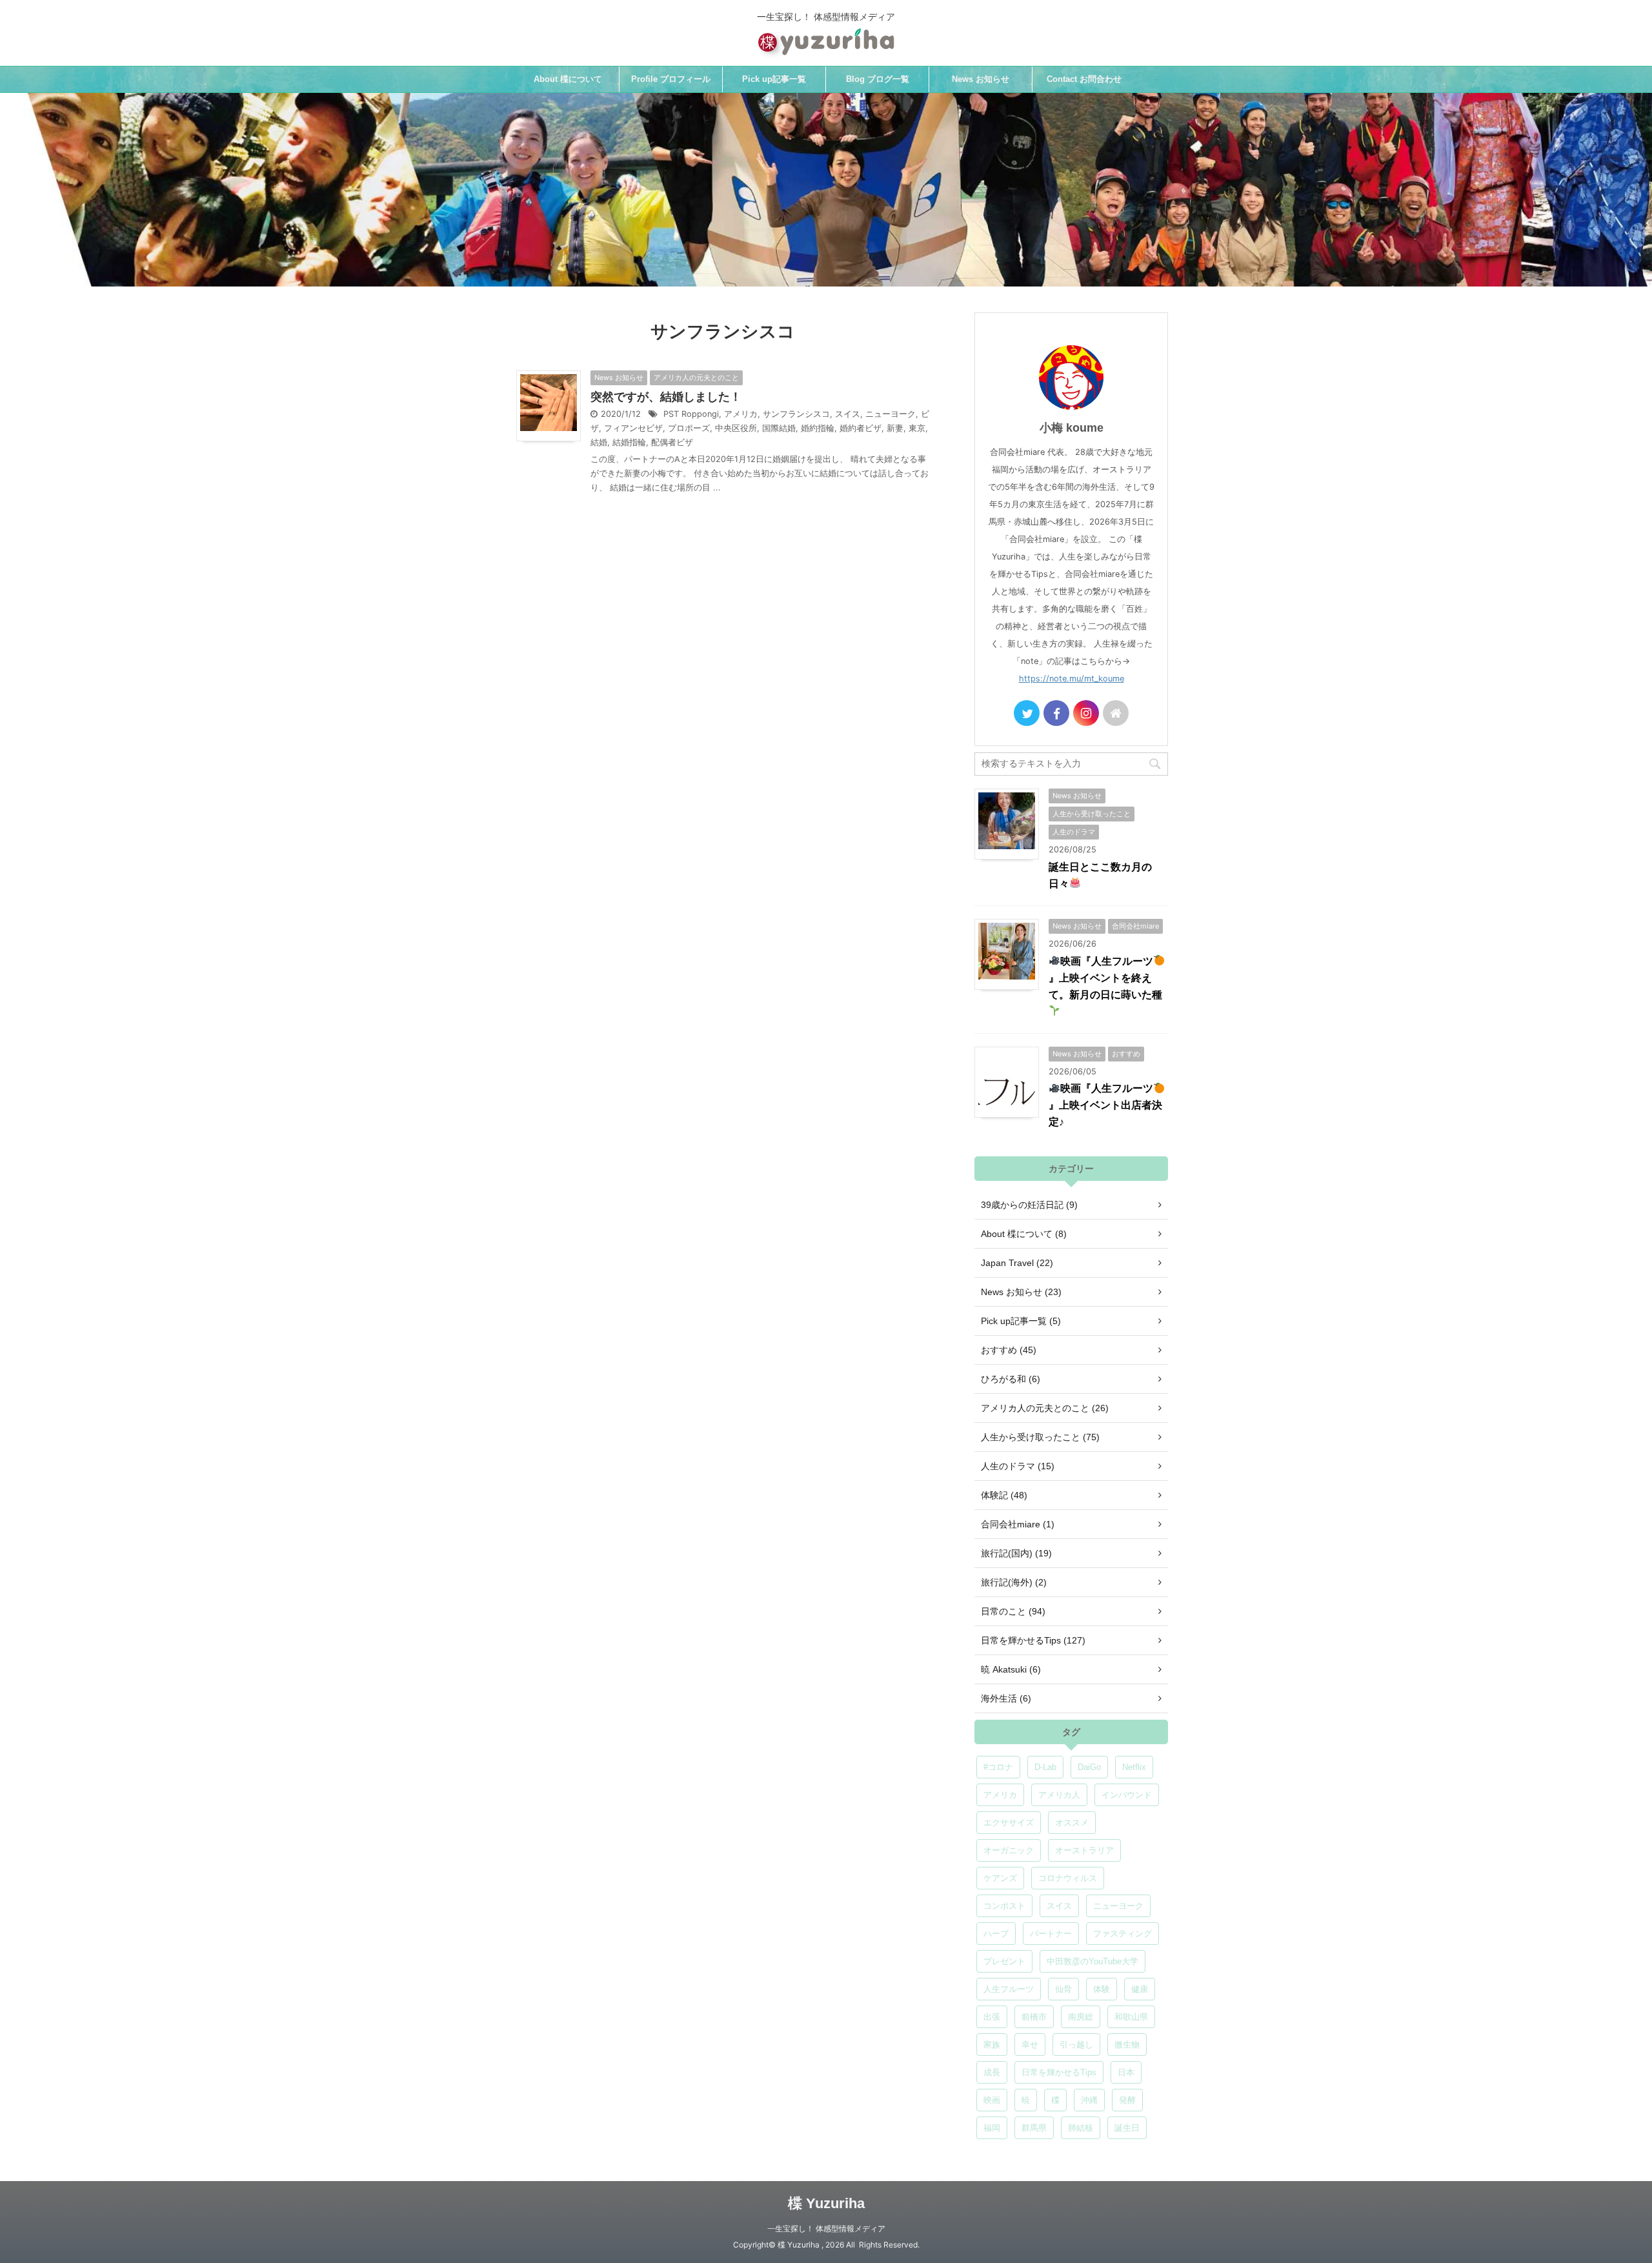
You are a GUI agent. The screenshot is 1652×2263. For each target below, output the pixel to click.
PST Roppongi (691, 414)
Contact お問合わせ (1084, 79)
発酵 (1127, 2100)
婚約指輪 (818, 428)
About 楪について (568, 79)
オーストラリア (1084, 1850)
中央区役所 (736, 428)
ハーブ (996, 1934)
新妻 (895, 428)
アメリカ (741, 414)
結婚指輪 (629, 442)
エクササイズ (1009, 1823)
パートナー (1051, 1934)
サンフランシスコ (796, 414)
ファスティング (1123, 1934)
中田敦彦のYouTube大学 (1093, 1961)
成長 (992, 2072)
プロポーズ (689, 428)
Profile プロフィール (671, 79)
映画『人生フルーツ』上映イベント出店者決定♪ (1105, 1105)
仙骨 (1063, 1989)
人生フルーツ (1009, 1989)
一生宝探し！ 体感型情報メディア (826, 2228)
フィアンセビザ (633, 428)
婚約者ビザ (861, 428)
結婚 (599, 442)
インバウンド (1127, 1795)
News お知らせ (981, 79)
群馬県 (1034, 2128)
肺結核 (1081, 2128)
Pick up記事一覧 (774, 79)
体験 (1102, 1989)
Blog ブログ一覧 (878, 79)
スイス (848, 414)
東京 (917, 428)
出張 (992, 2017)
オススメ (1072, 1823)
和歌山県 (1131, 2017)
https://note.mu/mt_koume (1072, 679)
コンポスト (1004, 1906)
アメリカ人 (1059, 1795)
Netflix (1134, 1767)
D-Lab (1045, 1767)
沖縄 (1089, 2100)
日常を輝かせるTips (1059, 2072)
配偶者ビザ (672, 442)
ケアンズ (1000, 1878)
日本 (1126, 2072)
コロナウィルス (1068, 1878)
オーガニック (1009, 1850)
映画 (992, 2100)
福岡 (992, 2128)
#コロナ (998, 1767)
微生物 (1127, 2045)
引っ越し (1076, 2045)
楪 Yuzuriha (826, 2203)
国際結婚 (779, 428)
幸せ (1030, 2045)
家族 (992, 2045)
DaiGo (1089, 1767)
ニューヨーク (891, 414)
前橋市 (1034, 2017)
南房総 (1081, 2017)
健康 (1140, 1989)
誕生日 (1127, 2128)
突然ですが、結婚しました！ (666, 397)
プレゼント (1004, 1961)
